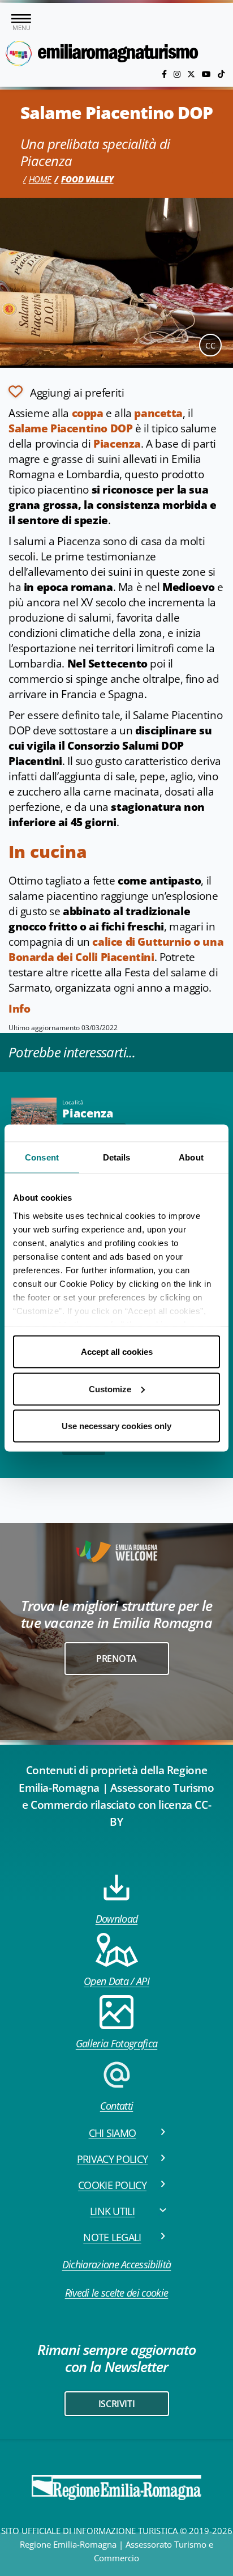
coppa (88, 413)
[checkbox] (66, 392)
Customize (110, 1389)
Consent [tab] (42, 1157)
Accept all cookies (117, 1352)
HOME (40, 179)
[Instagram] (178, 74)
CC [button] (210, 345)
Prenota (116, 1659)
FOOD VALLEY (87, 179)
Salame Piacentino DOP (70, 428)
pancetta (158, 413)
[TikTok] (221, 74)
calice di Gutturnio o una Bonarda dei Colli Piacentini (116, 949)
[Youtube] (208, 74)
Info (19, 1009)
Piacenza (117, 444)
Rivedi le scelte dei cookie (117, 2293)
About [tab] (191, 1157)
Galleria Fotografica (116, 2043)
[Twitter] (192, 74)
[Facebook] (165, 74)
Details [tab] (117, 1157)
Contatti (117, 2106)
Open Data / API (116, 1981)
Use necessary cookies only (116, 1426)
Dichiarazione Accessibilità (117, 2264)
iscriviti (116, 2404)
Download (117, 1919)
